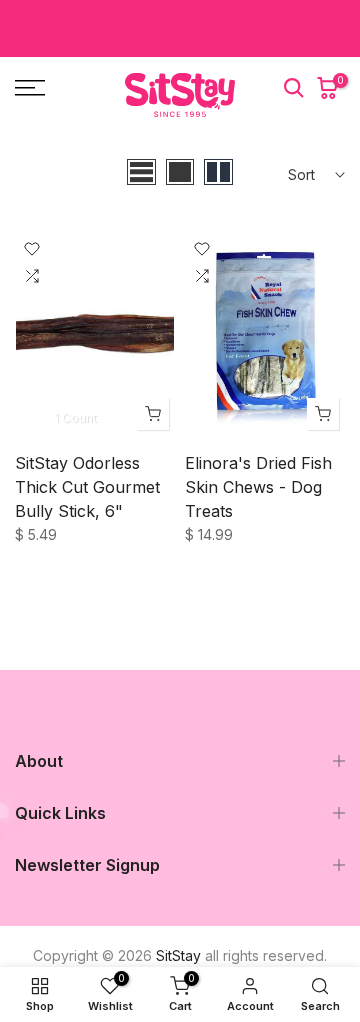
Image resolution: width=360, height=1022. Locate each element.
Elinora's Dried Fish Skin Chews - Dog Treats (258, 487)
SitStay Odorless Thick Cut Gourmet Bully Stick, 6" (87, 487)
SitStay (178, 955)
